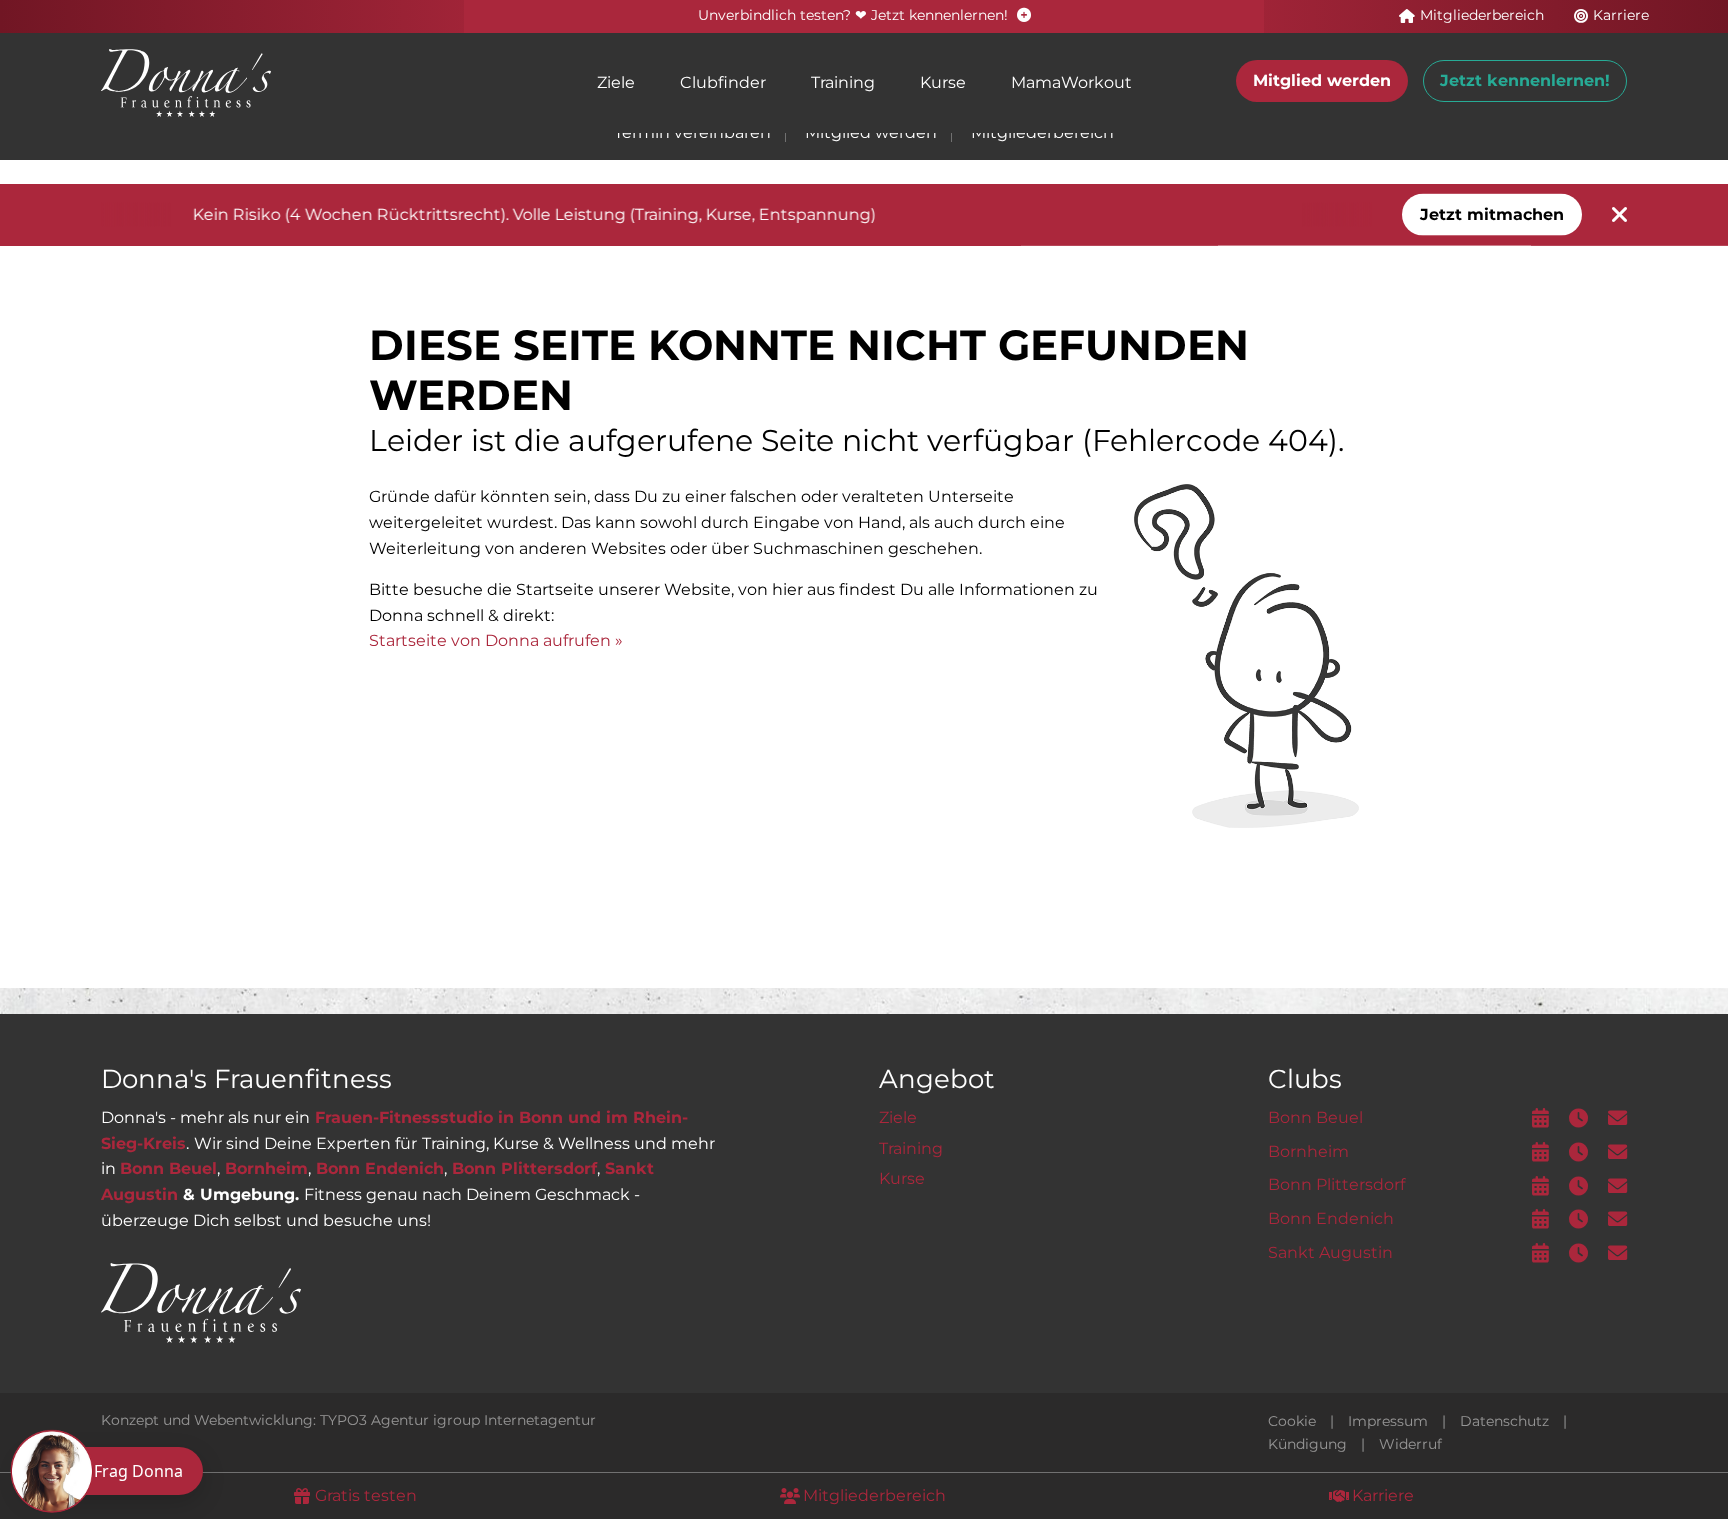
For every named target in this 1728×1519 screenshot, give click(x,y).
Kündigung (1307, 1444)
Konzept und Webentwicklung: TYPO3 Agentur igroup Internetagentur (348, 1420)
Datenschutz (1504, 1421)
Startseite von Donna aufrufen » (496, 640)
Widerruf (1410, 1444)
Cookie (1292, 1421)
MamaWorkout (1071, 82)
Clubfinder (723, 82)
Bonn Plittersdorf (524, 1168)
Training (843, 82)
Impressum (1388, 1421)
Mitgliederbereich (1042, 132)
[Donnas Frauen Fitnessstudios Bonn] (186, 81)
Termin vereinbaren (692, 132)
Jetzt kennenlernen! (1525, 80)
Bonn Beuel (168, 1168)
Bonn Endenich (380, 1168)
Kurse (943, 82)
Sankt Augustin (1330, 1252)
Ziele (616, 82)
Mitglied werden (1322, 80)
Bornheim (266, 1168)
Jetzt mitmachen (1492, 214)
